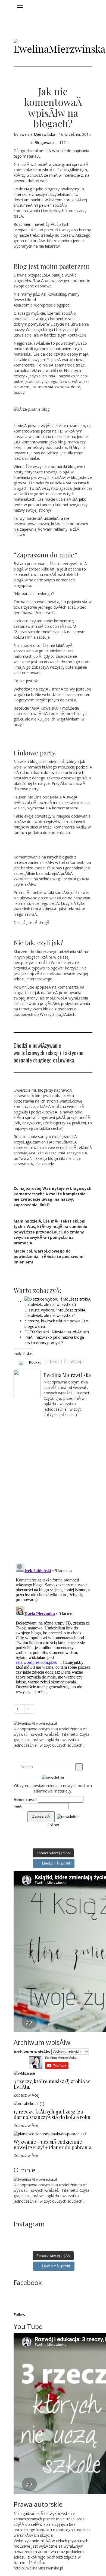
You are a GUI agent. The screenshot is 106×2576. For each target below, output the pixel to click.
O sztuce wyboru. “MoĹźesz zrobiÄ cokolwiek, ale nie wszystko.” (55, 1313)
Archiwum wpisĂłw (32, 2052)
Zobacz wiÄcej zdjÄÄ (53, 1853)
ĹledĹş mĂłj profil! (56, 1863)
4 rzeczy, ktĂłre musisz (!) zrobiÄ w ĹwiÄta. (52, 2084)
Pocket (35, 1362)
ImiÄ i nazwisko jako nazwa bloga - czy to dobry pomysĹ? (55, 1340)
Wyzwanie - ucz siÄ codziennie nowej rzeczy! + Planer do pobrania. (53, 2145)
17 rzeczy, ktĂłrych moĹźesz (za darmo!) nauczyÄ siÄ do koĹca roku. (53, 2114)
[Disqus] (53, 1488)
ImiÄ (18, 1806)
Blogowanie (45, 142)
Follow (53, 1825)
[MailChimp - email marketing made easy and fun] (68, 1816)
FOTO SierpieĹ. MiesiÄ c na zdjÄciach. (57, 1332)
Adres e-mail (25, 1800)
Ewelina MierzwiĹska (37, 134)
